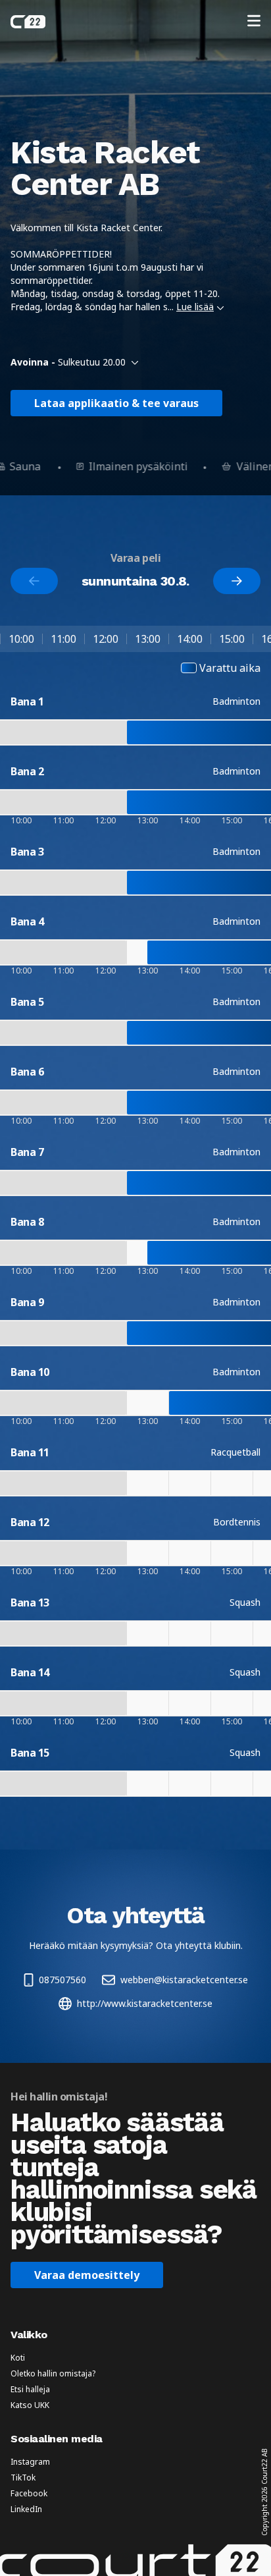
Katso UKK (30, 2405)
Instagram (30, 2462)
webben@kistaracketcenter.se (184, 1980)
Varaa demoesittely (87, 2275)
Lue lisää (195, 307)
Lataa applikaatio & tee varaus (116, 403)
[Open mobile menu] (254, 22)
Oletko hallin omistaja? (53, 2374)
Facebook (29, 2494)
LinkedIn (26, 2509)
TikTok (23, 2478)
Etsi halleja (30, 2390)
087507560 (62, 1980)
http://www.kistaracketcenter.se (145, 2003)
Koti (18, 2358)
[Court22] (28, 22)
